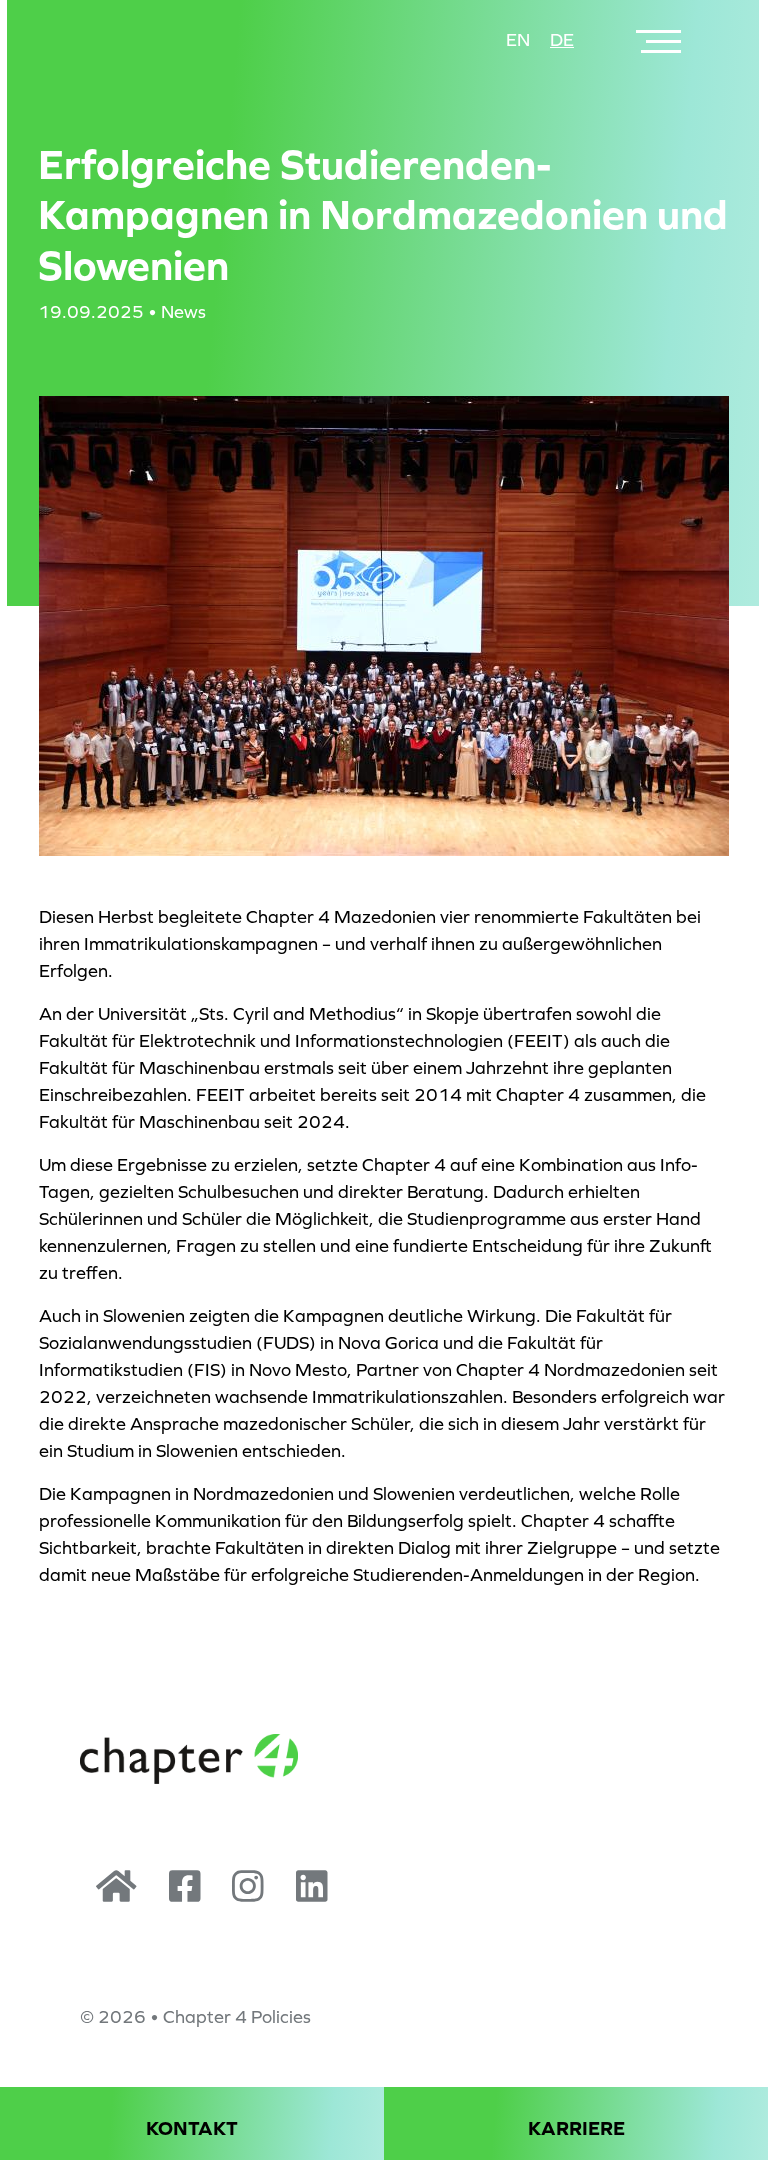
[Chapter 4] (116, 1894)
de (562, 40)
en (518, 40)
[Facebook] (185, 1894)
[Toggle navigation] (661, 40)
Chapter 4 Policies (237, 2017)
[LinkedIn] (312, 1894)
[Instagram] (248, 1894)
